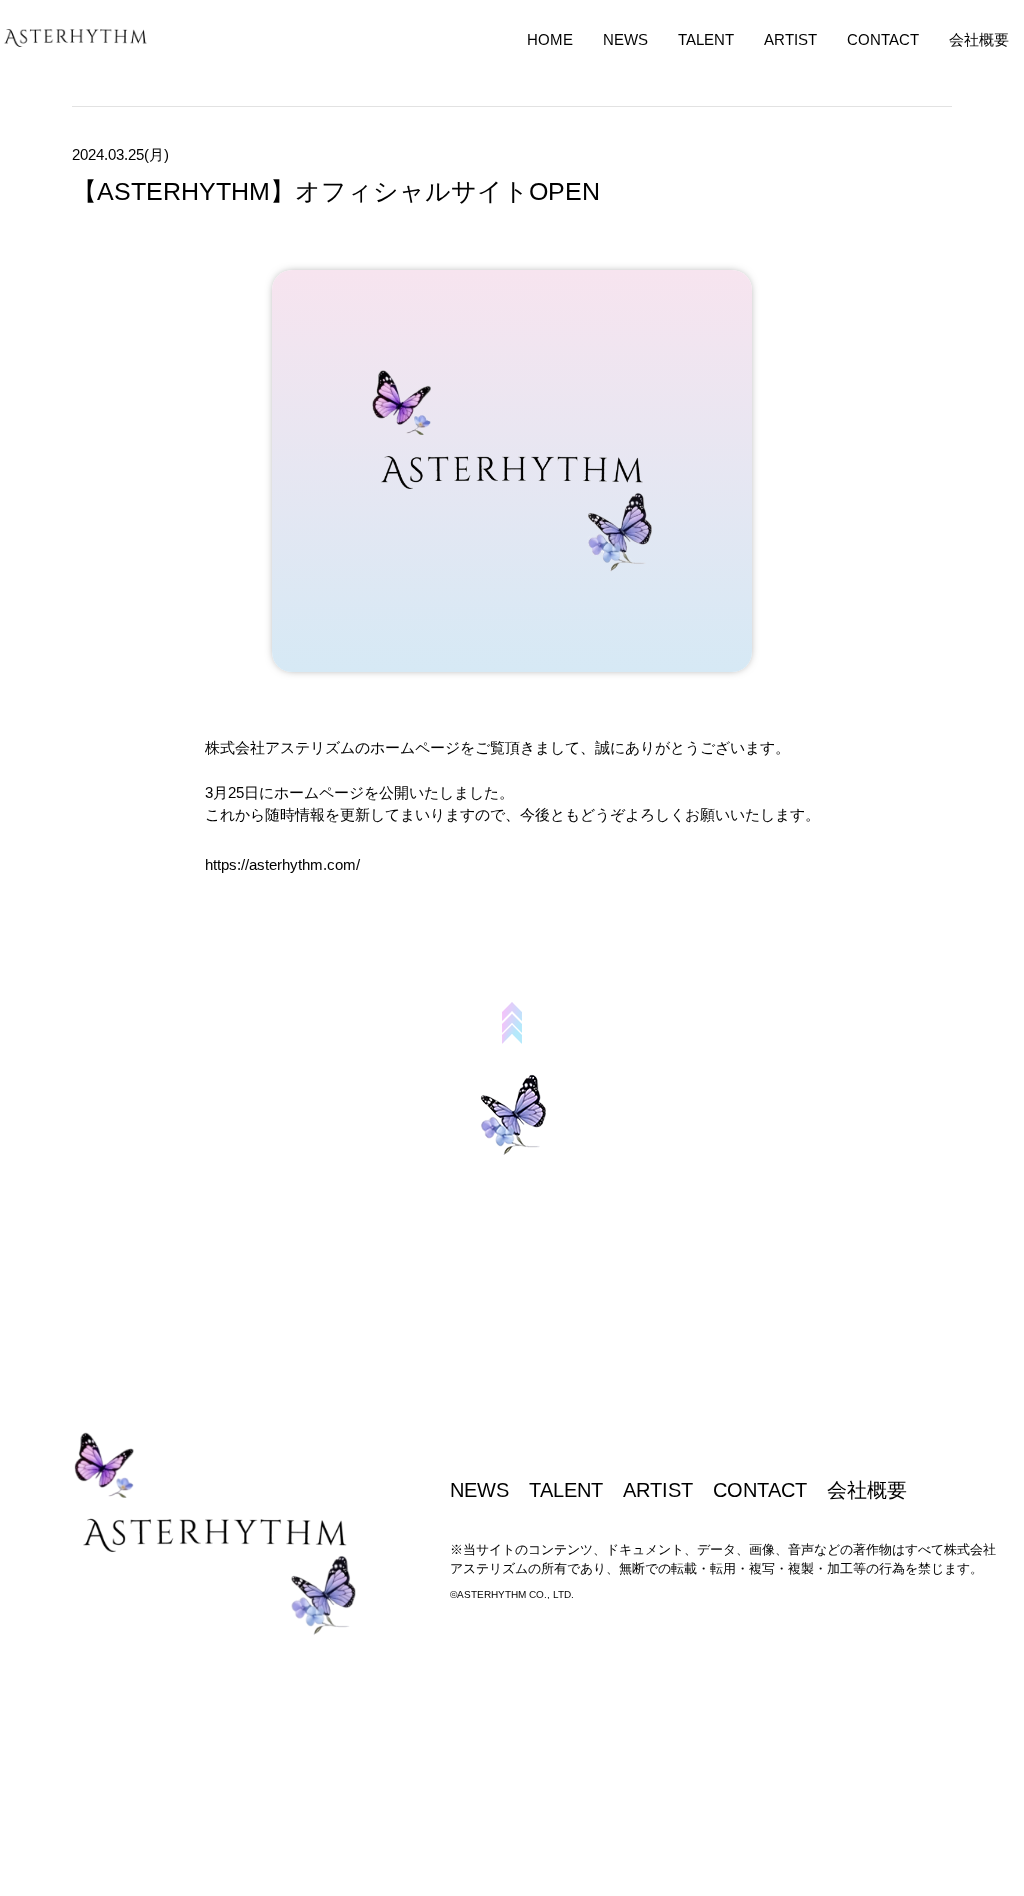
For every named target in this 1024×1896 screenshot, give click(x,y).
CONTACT (883, 39)
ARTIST (790, 39)
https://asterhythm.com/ (282, 864)
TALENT (706, 39)
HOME (550, 39)
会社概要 (979, 39)
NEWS (625, 39)
